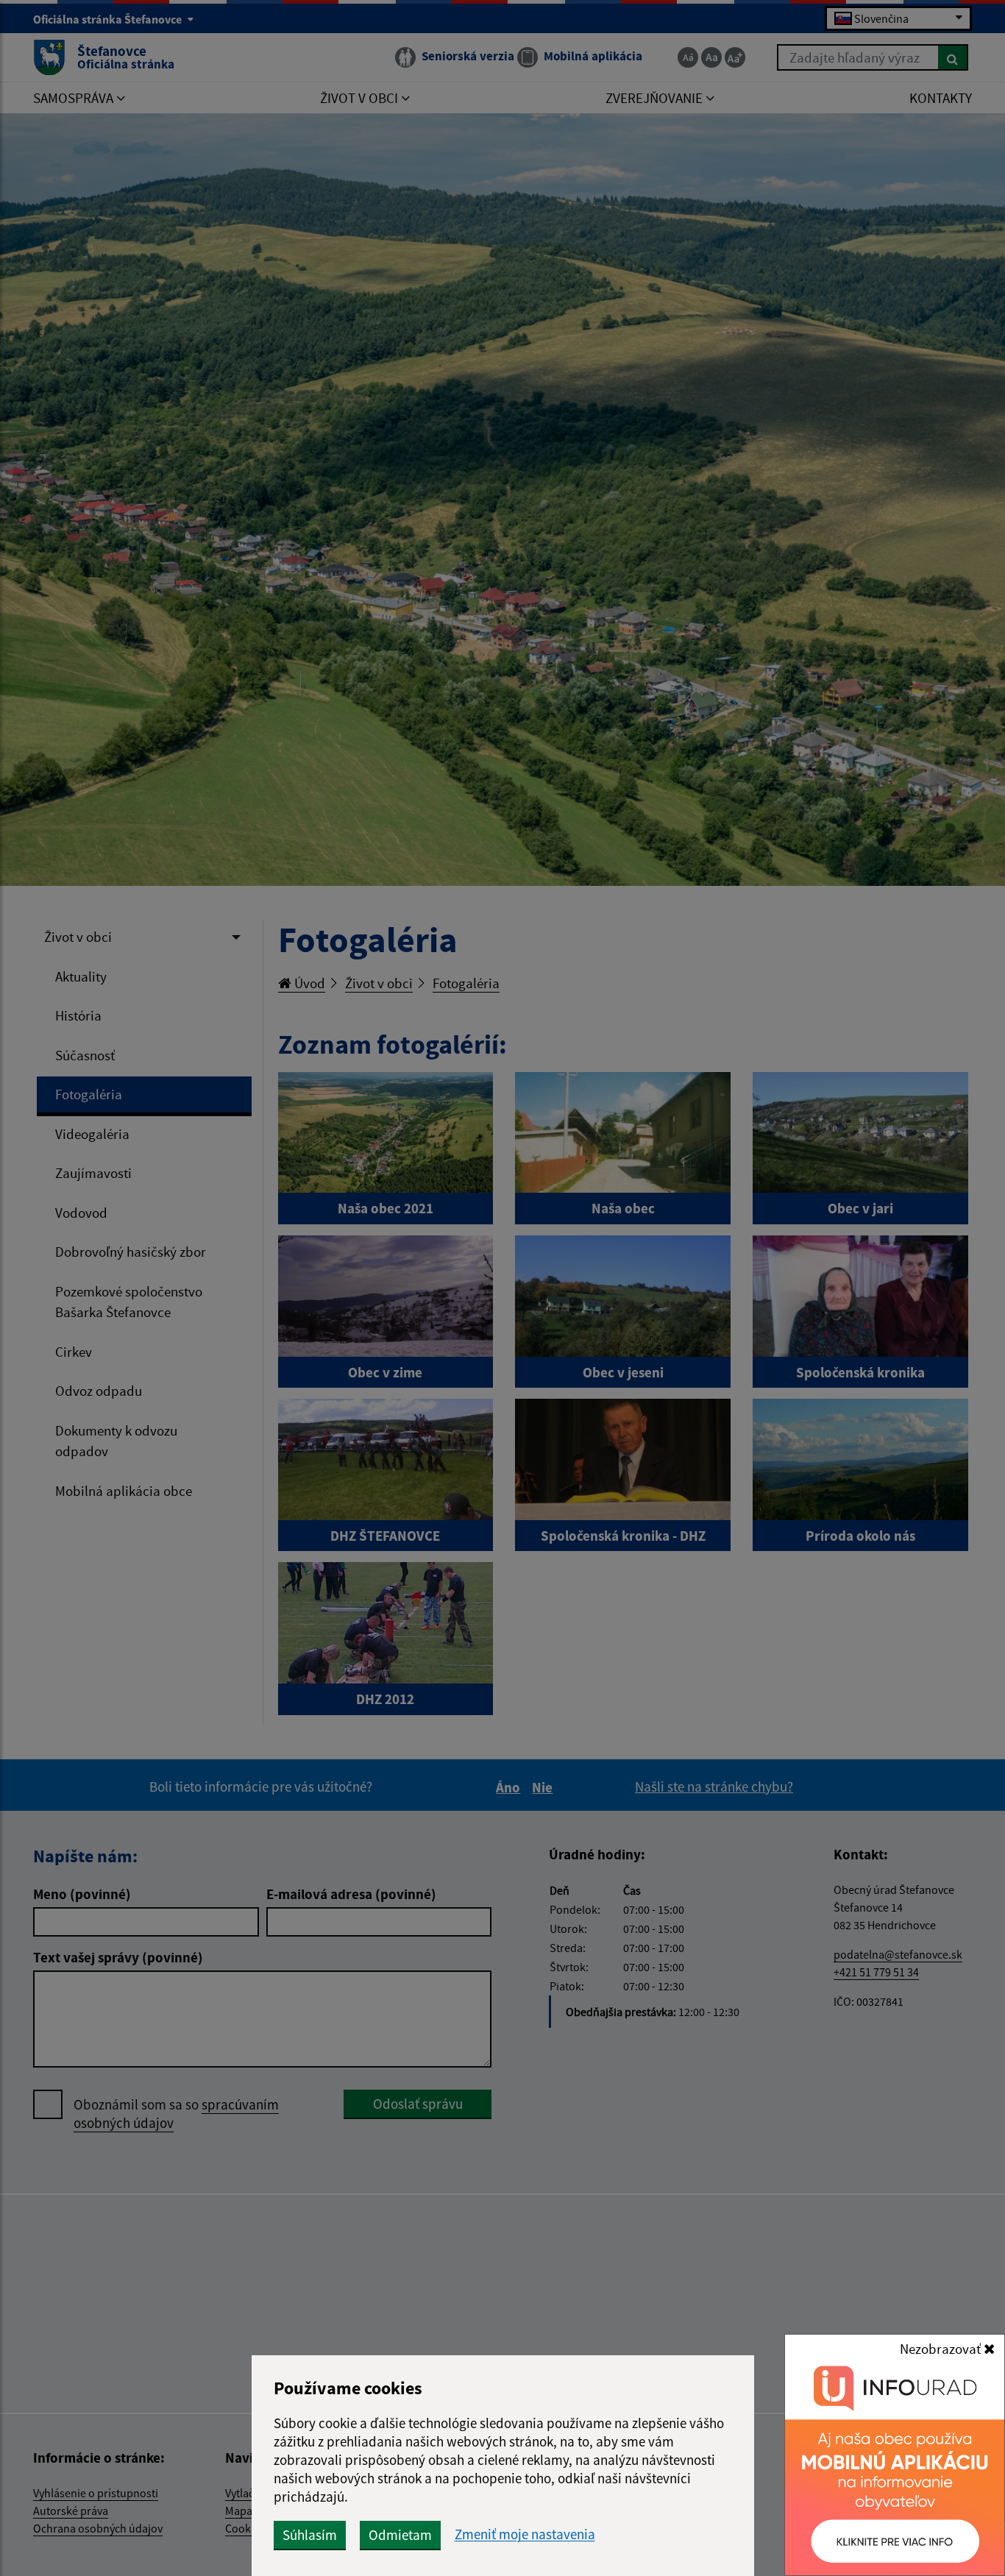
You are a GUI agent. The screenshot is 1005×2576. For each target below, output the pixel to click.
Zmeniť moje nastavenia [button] (525, 2534)
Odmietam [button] (400, 2535)
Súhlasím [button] (310, 2535)
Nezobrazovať (942, 2349)
